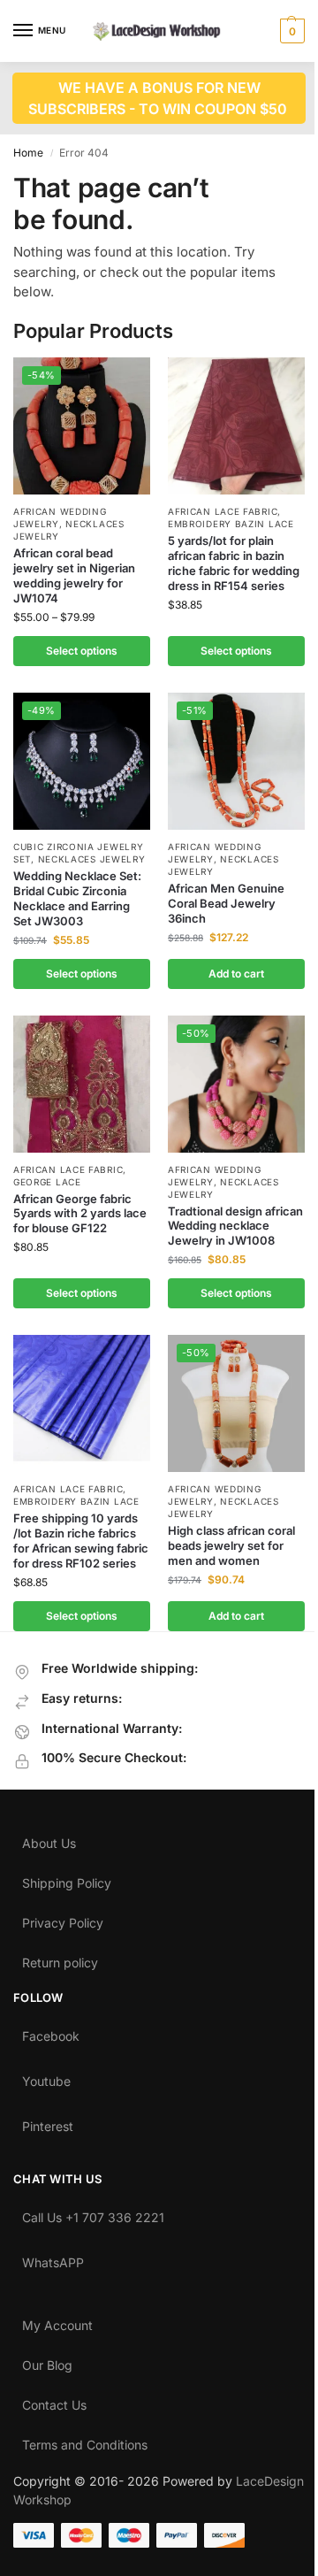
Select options (82, 651)
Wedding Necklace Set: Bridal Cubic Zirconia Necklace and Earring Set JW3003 (77, 898)
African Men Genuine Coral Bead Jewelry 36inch (226, 903)
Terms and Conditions (85, 2441)
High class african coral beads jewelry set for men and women (231, 1545)
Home (28, 153)
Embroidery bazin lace (231, 524)
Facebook (51, 2032)
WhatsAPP (53, 2258)
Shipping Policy (67, 1879)
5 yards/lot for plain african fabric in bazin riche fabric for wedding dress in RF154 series (234, 563)
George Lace (47, 1182)
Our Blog (47, 2361)
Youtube (46, 2077)
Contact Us (54, 2401)
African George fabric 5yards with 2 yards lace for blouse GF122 (80, 1214)
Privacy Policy (63, 1919)
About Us (49, 1839)
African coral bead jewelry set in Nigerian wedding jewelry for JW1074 (74, 575)
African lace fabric (223, 511)
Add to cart (236, 974)
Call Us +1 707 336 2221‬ (93, 2213)
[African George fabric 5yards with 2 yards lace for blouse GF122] (82, 1084)
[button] (290, 31)
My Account (57, 2321)
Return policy (60, 1959)
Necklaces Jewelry (92, 859)
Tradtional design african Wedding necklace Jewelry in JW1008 (235, 1226)
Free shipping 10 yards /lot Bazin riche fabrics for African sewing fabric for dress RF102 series (81, 1541)
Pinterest (48, 2122)
